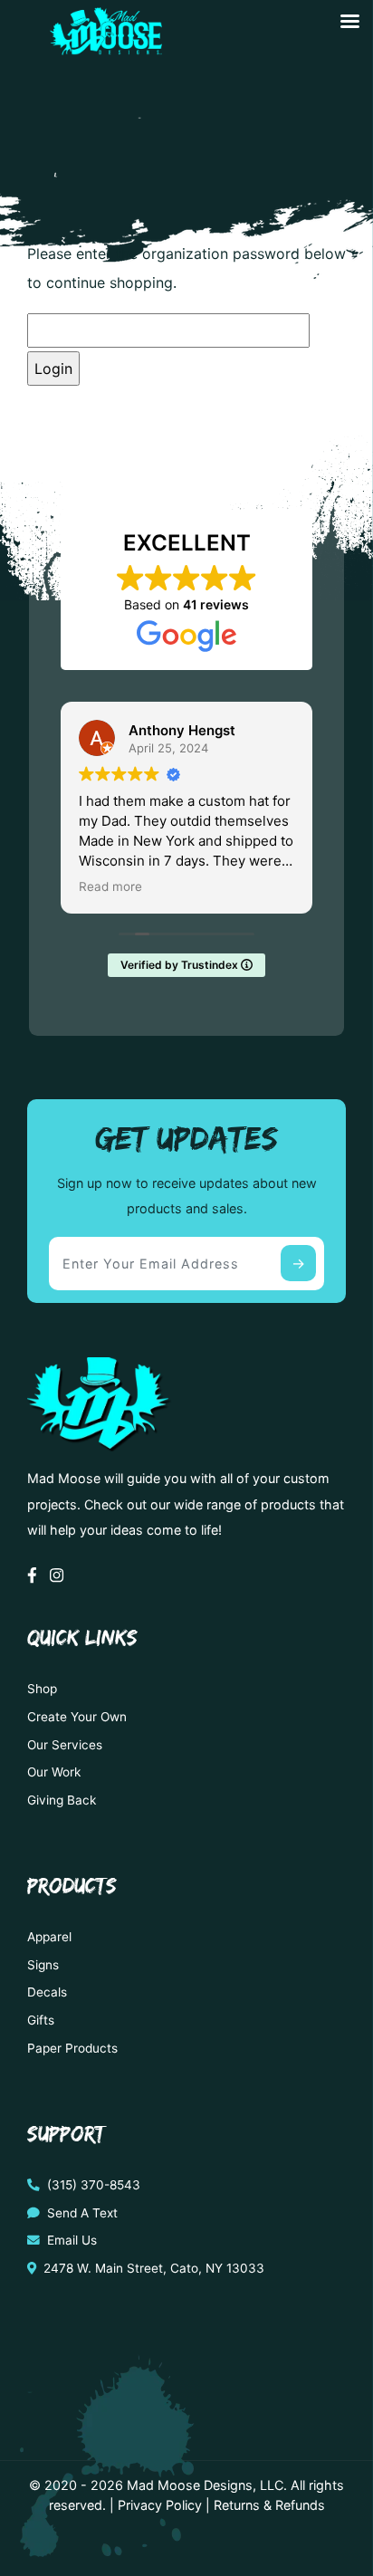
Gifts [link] (41, 2020)
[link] (103, 48)
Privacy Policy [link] (160, 2505)
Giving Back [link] (62, 1800)
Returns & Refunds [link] (269, 2505)
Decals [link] (47, 1992)
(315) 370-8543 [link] (92, 2185)
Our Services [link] (65, 1745)
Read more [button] (110, 886)
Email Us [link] (70, 2240)
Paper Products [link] (72, 2048)
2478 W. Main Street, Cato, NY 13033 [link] (152, 2268)
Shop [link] (42, 1689)
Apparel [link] (49, 1937)
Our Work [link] (54, 1772)
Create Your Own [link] (77, 1717)
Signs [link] (43, 1965)
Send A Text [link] (81, 2213)
